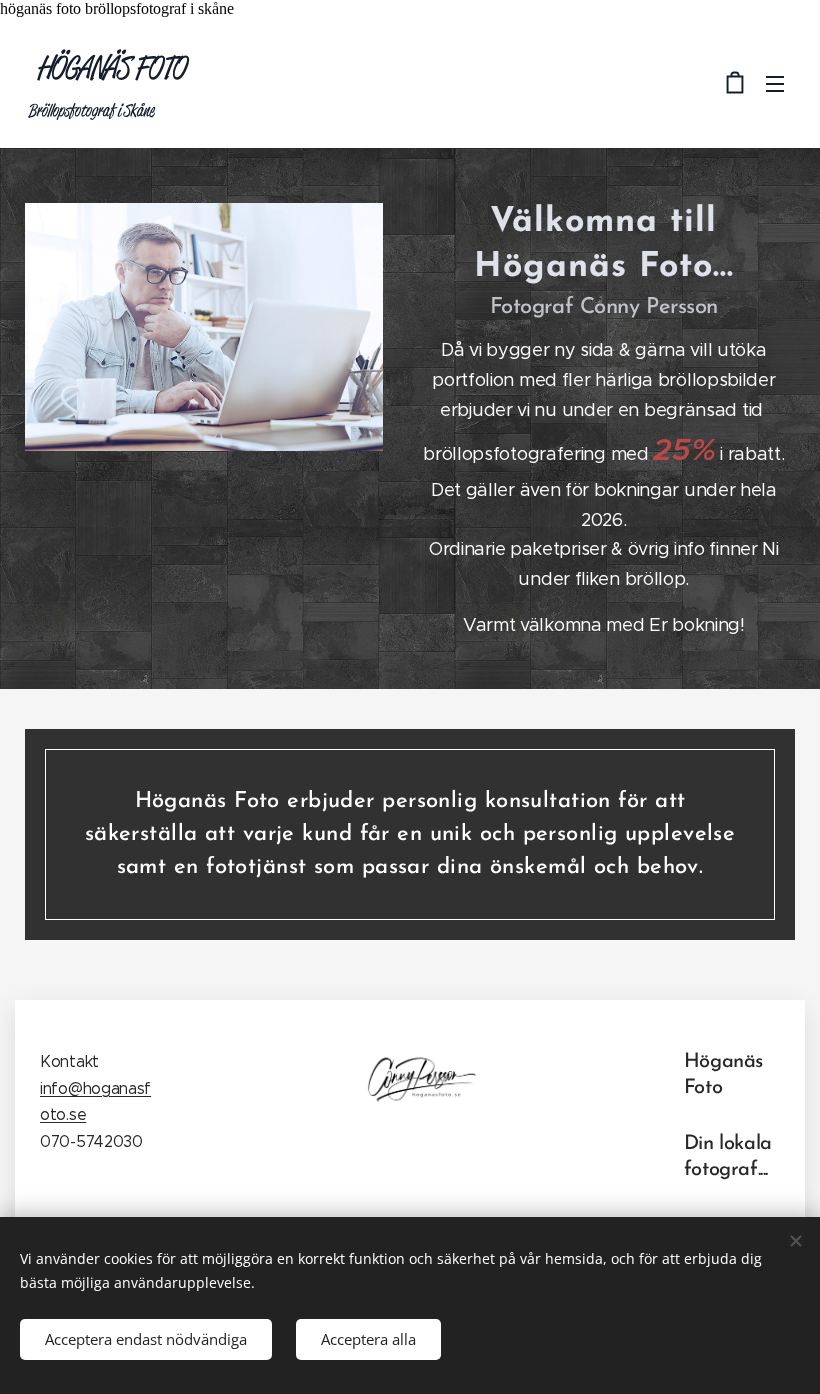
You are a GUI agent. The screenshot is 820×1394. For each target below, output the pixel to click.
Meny (775, 83)
